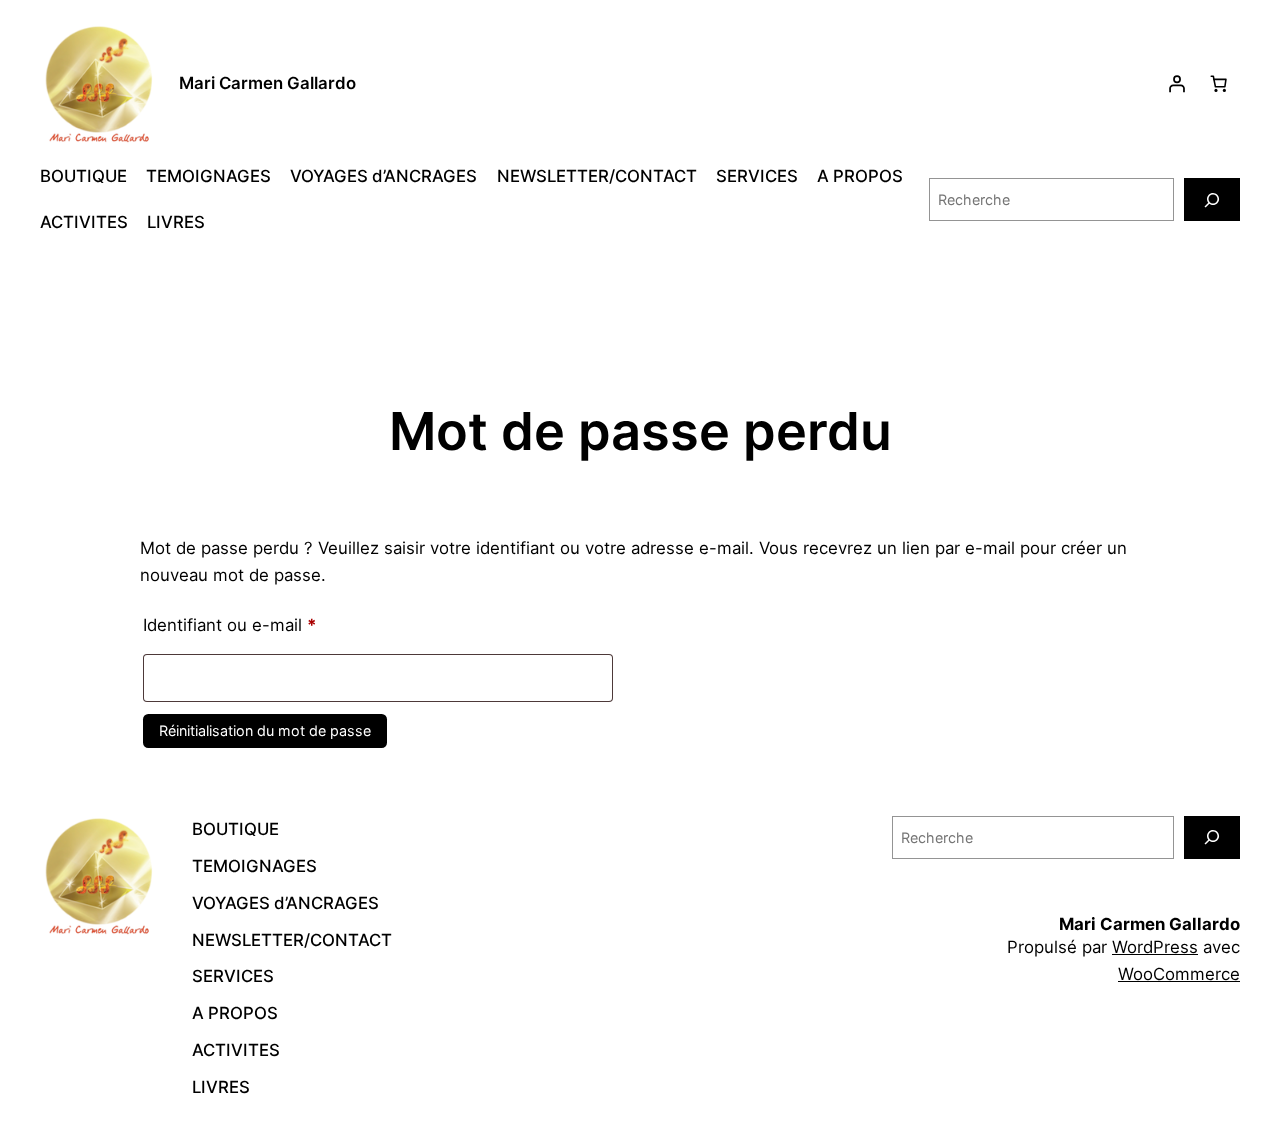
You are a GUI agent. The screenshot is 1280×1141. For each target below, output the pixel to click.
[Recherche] (1212, 199)
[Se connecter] (1177, 84)
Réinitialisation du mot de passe (265, 730)
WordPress (1155, 947)
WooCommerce (1179, 974)
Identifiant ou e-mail (272, 624)
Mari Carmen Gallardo (267, 83)
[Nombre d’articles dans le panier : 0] (1219, 84)
